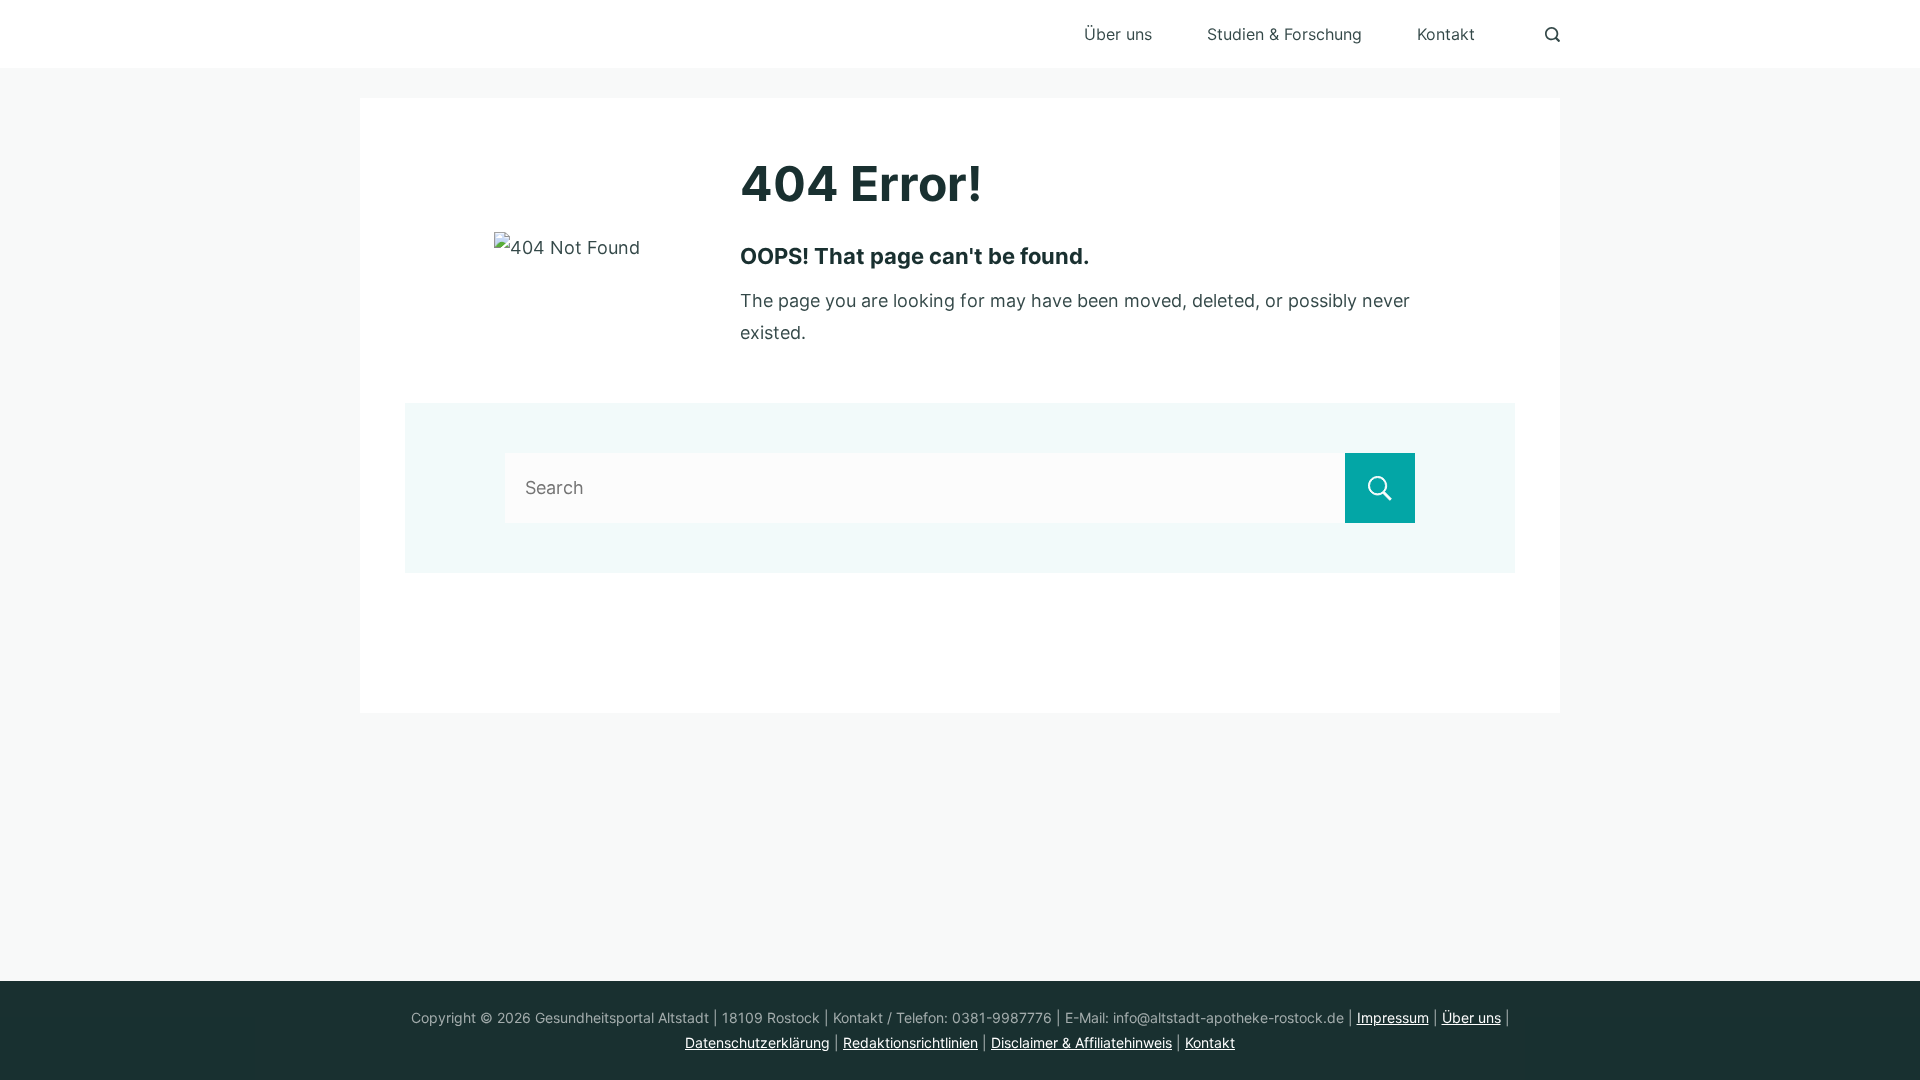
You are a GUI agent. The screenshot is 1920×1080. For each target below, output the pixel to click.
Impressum (1393, 1017)
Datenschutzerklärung (757, 1042)
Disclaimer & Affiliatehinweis (1081, 1042)
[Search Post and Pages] (1552, 34)
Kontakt (1446, 34)
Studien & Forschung (1284, 34)
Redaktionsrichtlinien (910, 1042)
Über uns (1118, 34)
